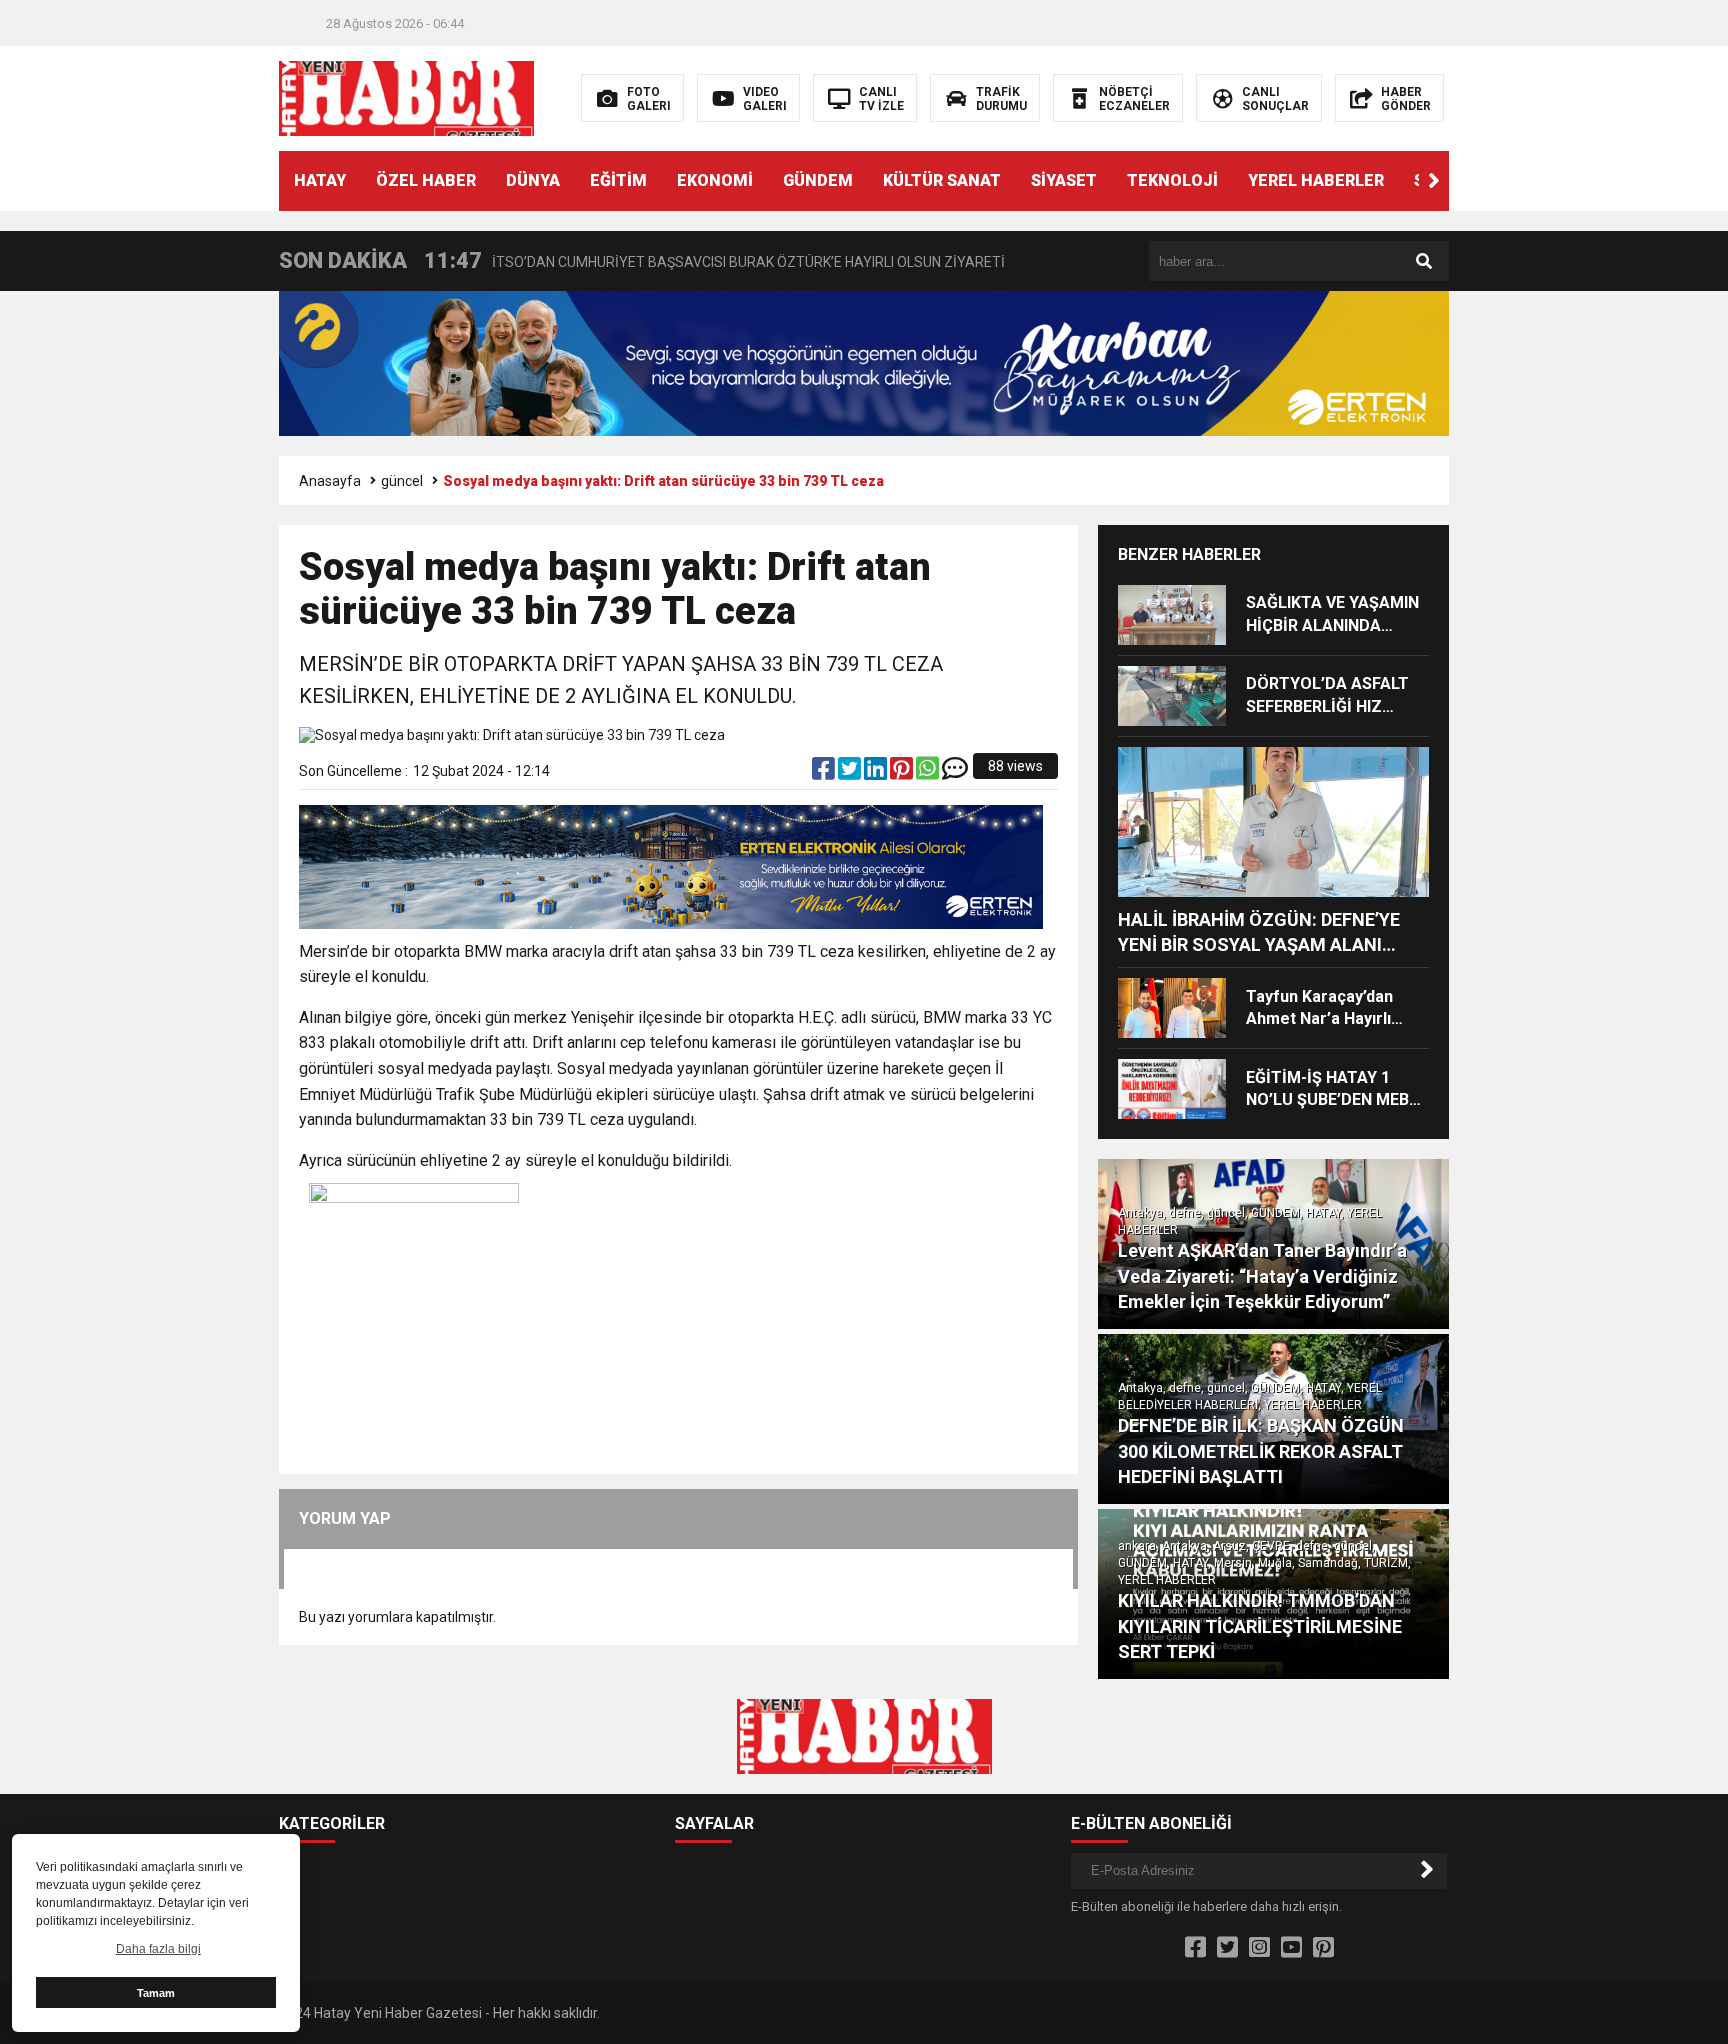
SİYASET (1064, 180)
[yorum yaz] (955, 773)
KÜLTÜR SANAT (942, 180)
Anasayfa (330, 481)
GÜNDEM (818, 180)
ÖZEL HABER (426, 180)
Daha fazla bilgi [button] (158, 1949)
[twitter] (851, 773)
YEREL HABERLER (1316, 180)
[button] (1434, 181)
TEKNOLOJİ (1172, 180)
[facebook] (825, 773)
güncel (402, 481)
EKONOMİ (715, 180)
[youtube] (1291, 1948)
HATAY (320, 180)
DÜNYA (533, 180)
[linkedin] (877, 773)
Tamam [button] (156, 1993)
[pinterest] (903, 773)
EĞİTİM (618, 180)
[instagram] (1259, 1948)
